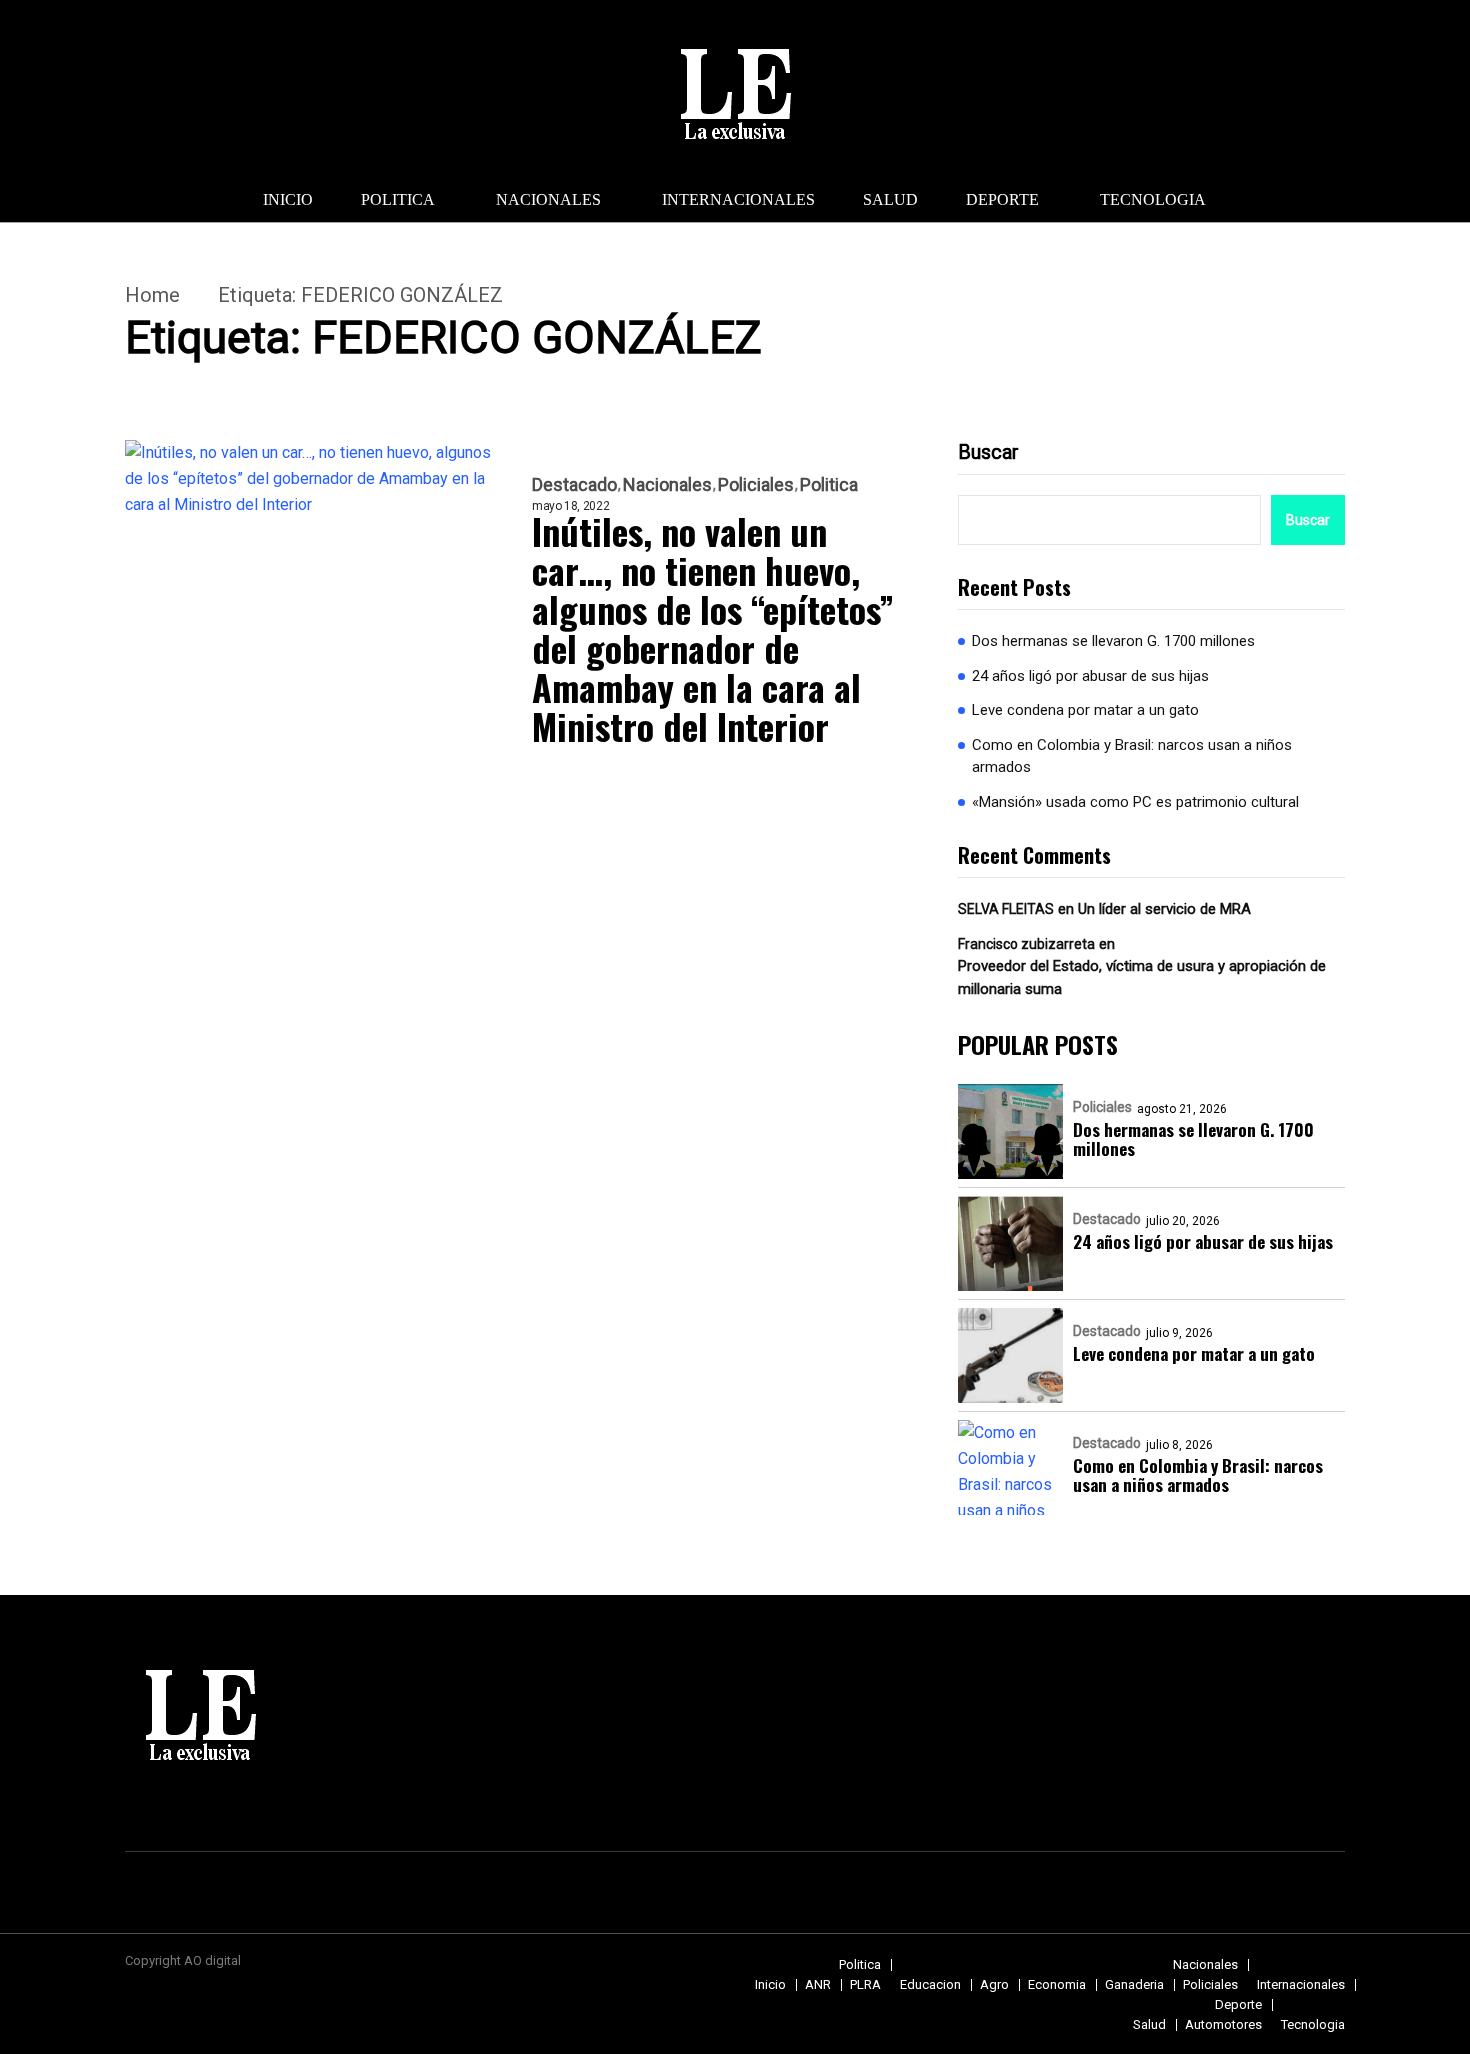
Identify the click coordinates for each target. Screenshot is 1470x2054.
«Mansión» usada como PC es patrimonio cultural (1135, 802)
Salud (890, 199)
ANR (818, 1984)
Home (152, 295)
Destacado (574, 485)
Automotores (1223, 2024)
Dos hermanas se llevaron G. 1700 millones (1113, 641)
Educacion (930, 1984)
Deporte (1002, 199)
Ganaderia (1134, 1984)
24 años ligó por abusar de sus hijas (1090, 676)
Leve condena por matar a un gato (1085, 710)
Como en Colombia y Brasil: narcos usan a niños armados (1132, 756)
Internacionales (738, 199)
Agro (994, 1984)
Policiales (756, 485)
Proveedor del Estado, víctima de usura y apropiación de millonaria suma (1142, 977)
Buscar (988, 452)
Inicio (288, 199)
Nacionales (548, 199)
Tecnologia (1153, 199)
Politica (398, 199)
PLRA (865, 1984)
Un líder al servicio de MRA (1164, 909)
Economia (1057, 1984)
